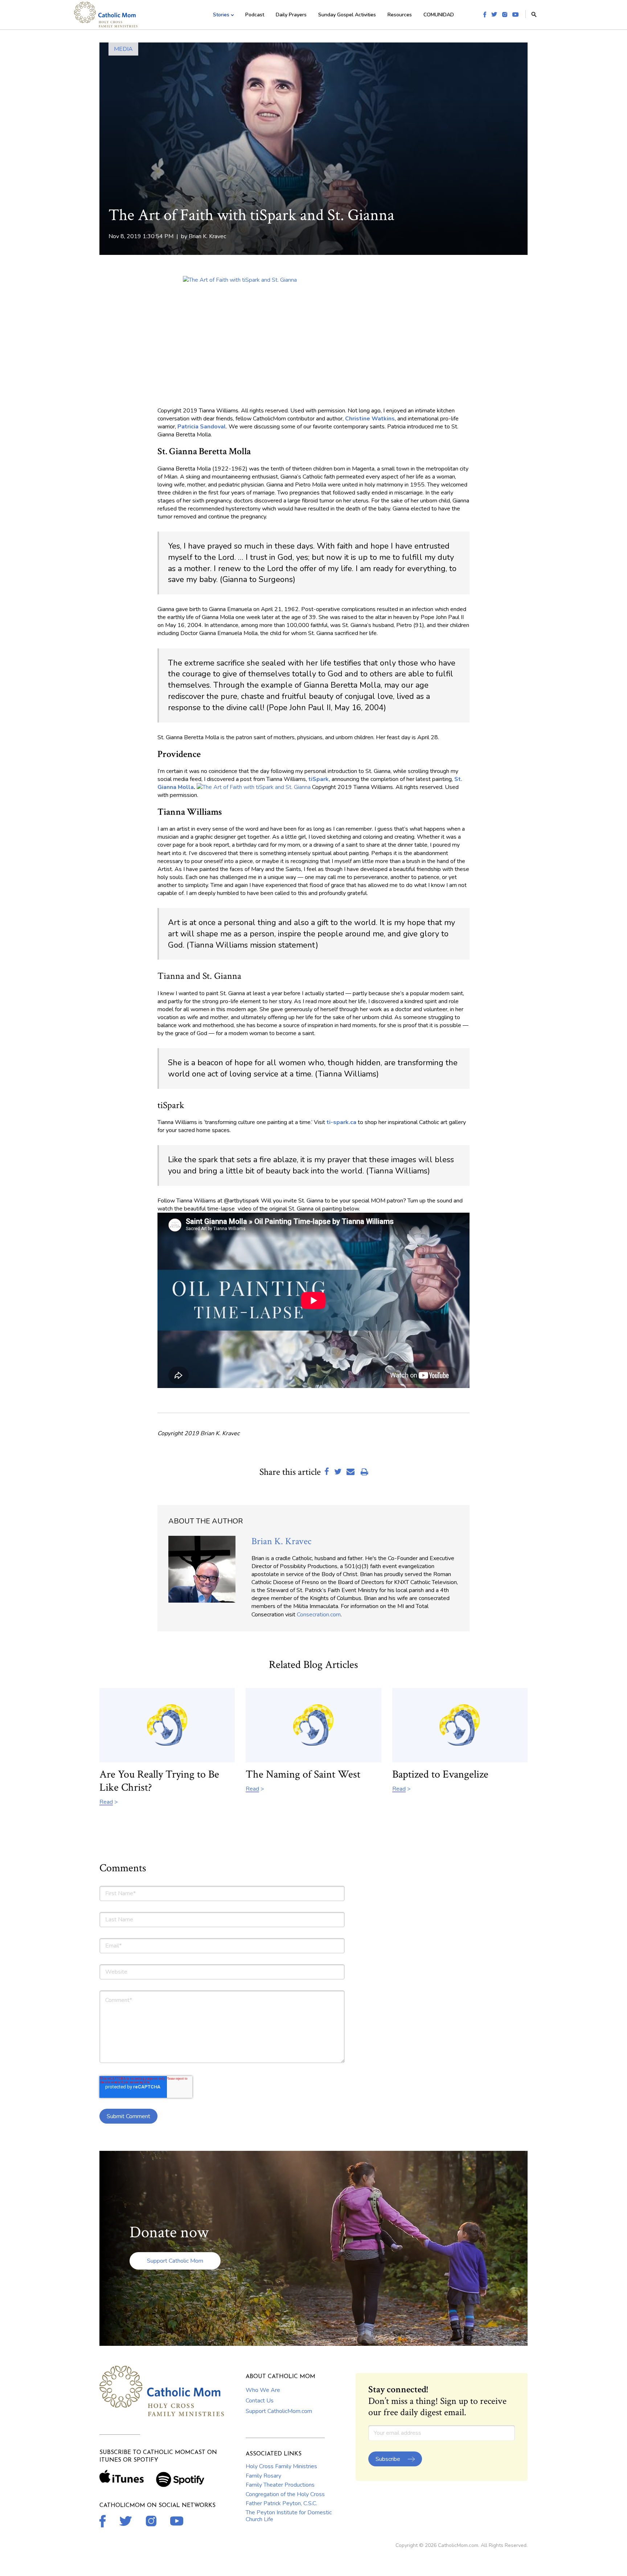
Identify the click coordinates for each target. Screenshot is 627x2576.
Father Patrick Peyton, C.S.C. (281, 2503)
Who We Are (263, 2390)
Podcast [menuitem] (255, 15)
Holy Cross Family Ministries (281, 2466)
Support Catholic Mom (175, 2261)
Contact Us (260, 2401)
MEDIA (123, 49)
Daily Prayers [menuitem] (291, 15)
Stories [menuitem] (221, 15)
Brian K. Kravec (207, 236)
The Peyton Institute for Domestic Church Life (289, 2516)
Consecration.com (319, 1615)
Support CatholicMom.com (279, 2411)
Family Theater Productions (280, 2485)
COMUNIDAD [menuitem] (439, 15)
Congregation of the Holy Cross (285, 2494)
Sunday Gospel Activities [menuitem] (347, 15)
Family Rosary (263, 2476)
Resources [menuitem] (400, 15)
